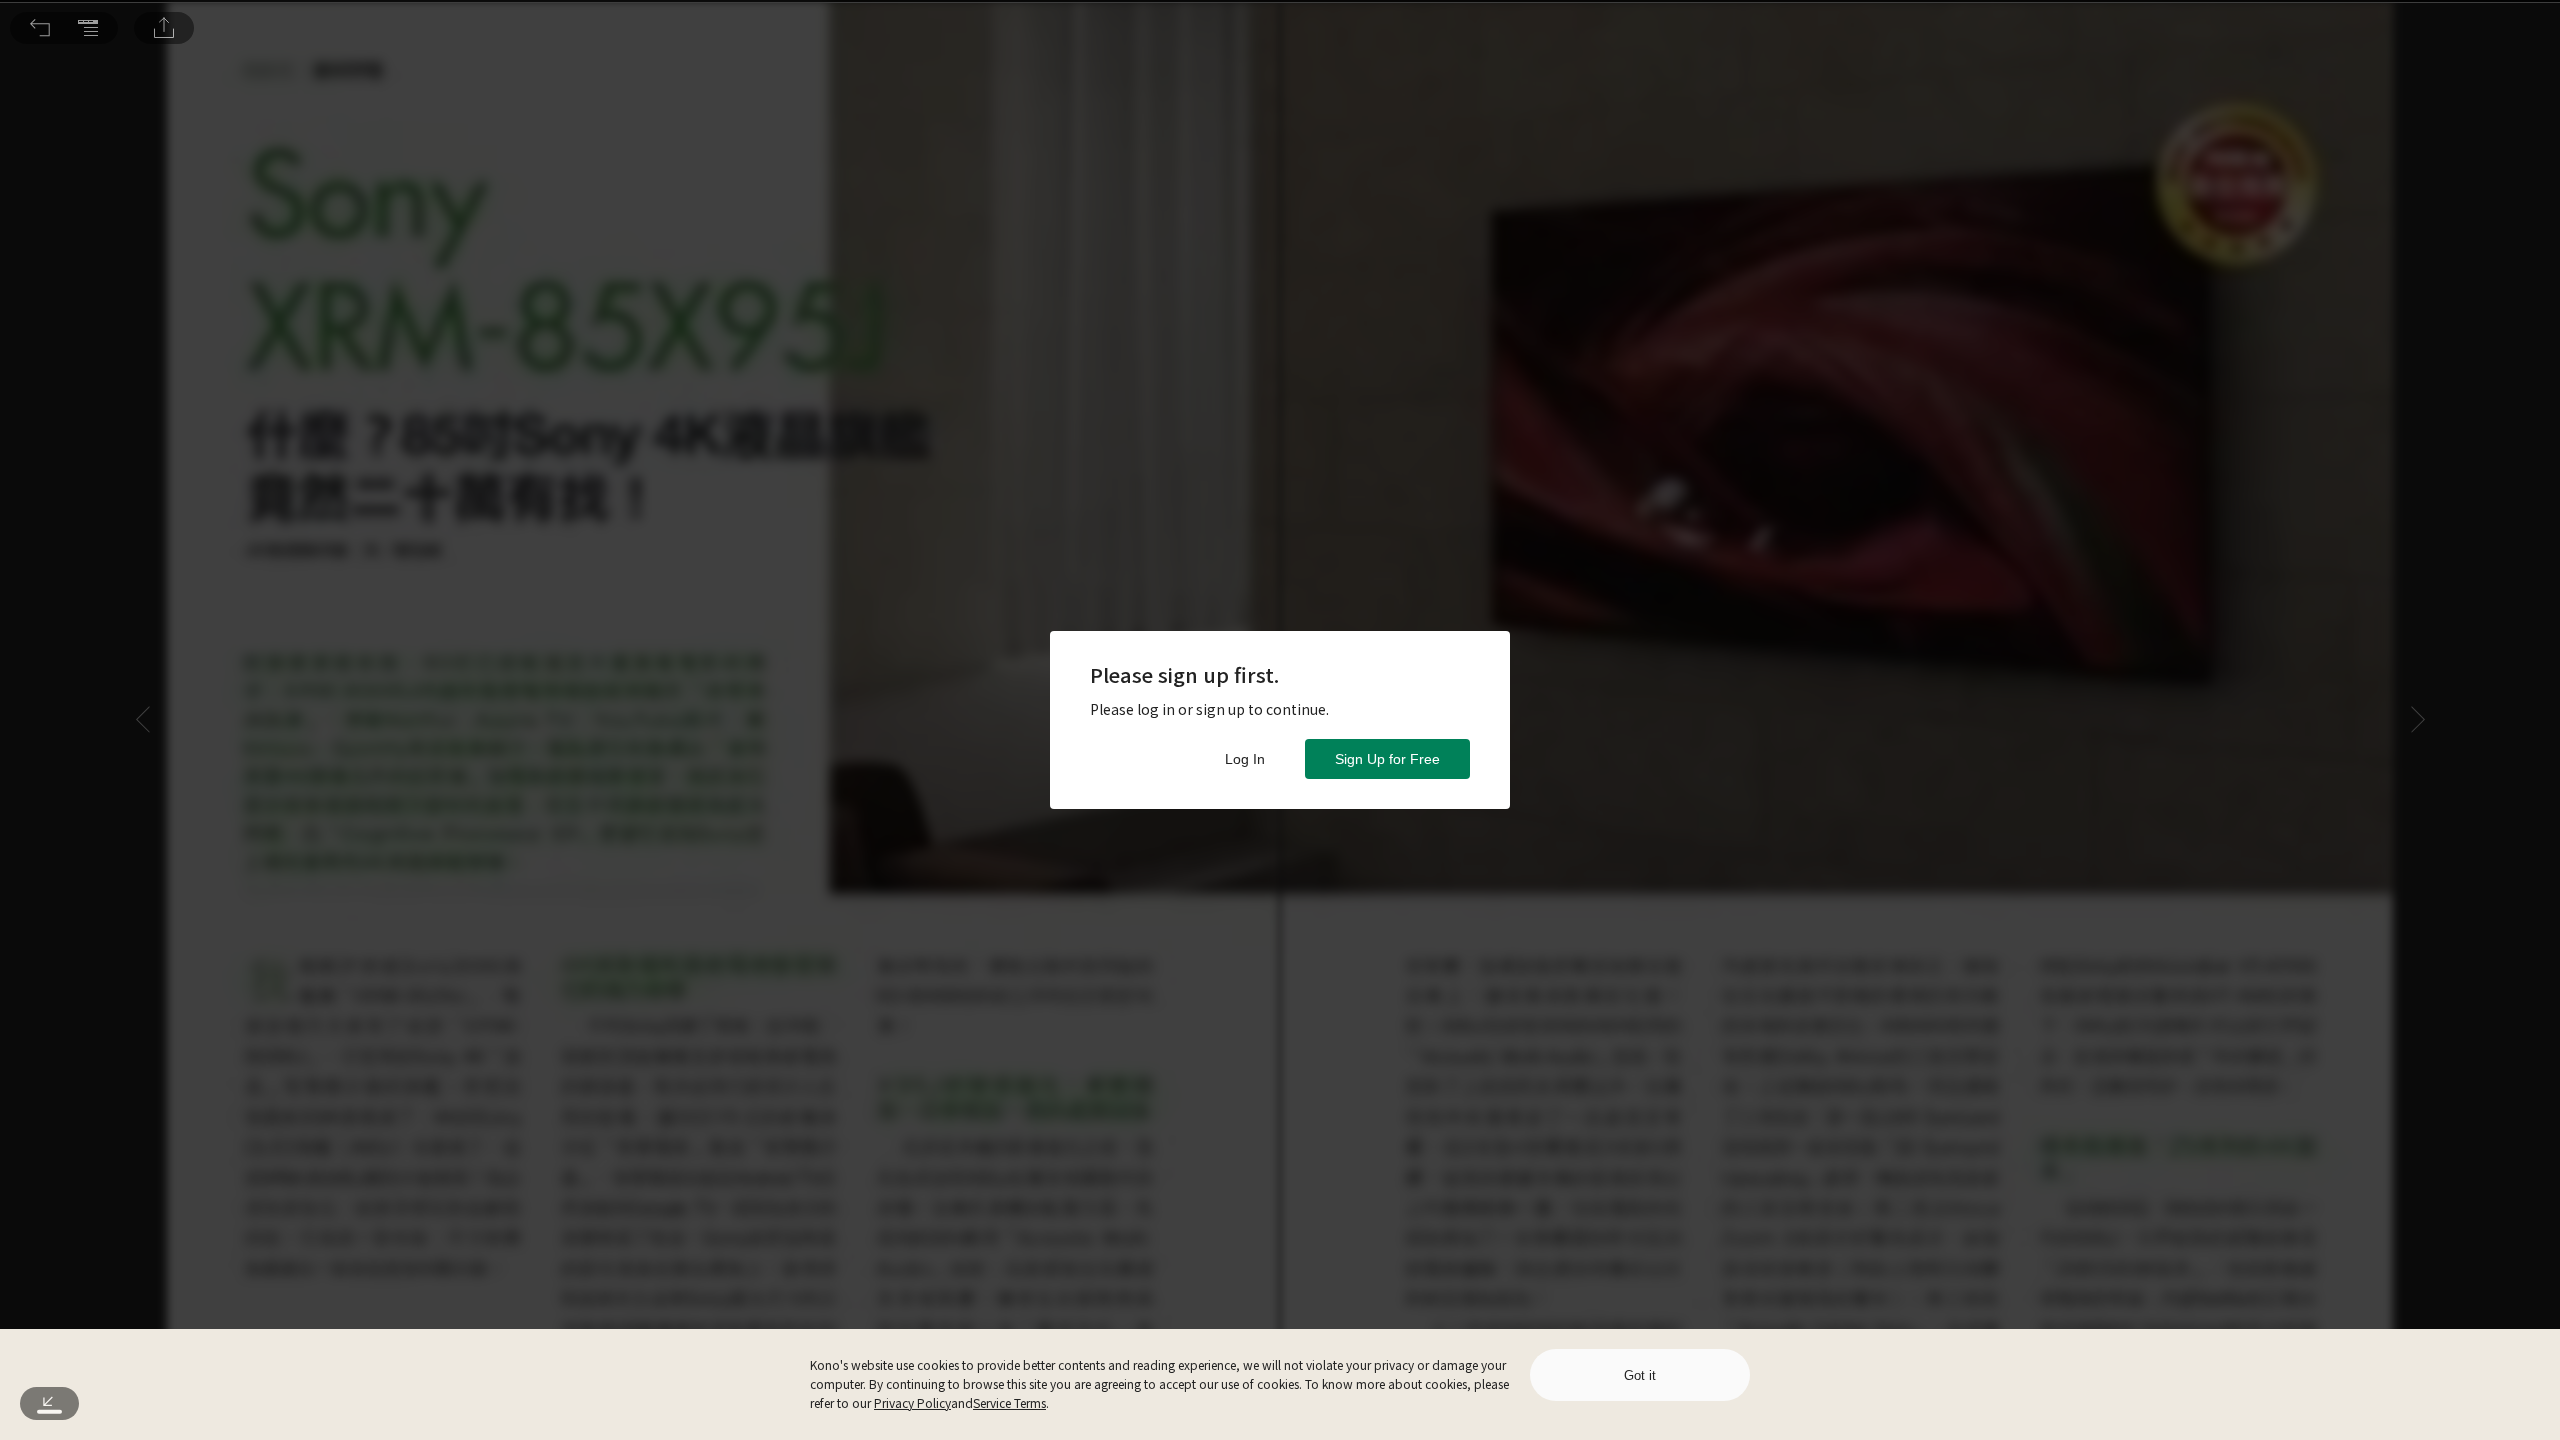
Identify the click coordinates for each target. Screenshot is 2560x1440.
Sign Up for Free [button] (1387, 759)
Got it (1640, 1375)
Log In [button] (1245, 759)
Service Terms (1009, 1402)
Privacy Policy (912, 1402)
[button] (40, 28)
